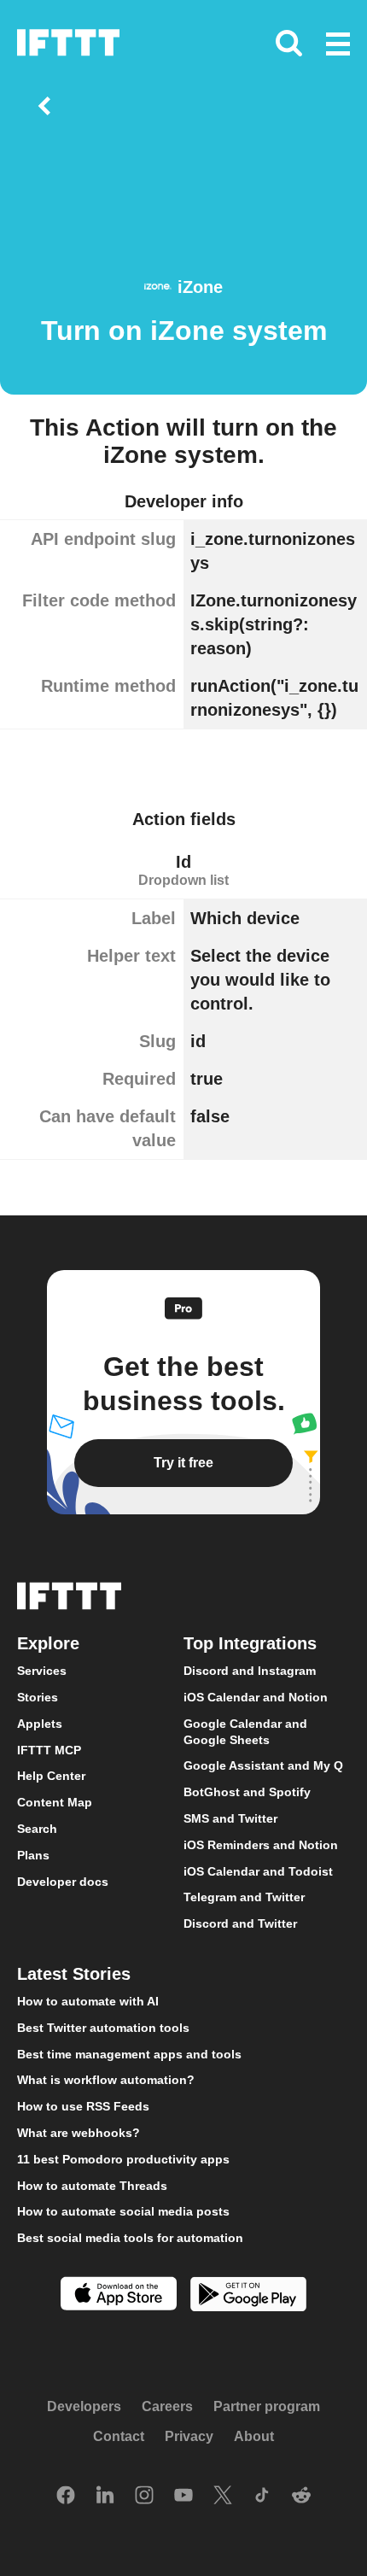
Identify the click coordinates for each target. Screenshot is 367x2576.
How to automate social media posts (123, 2211)
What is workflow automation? (106, 2080)
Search (37, 1829)
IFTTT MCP (49, 1749)
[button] (338, 45)
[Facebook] (66, 2497)
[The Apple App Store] (119, 2295)
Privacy (189, 2436)
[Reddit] (301, 2497)
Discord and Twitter (240, 1923)
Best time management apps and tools (129, 2053)
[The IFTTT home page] (68, 43)
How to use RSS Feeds (83, 2106)
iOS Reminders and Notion (261, 1844)
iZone (200, 287)
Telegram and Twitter (244, 1897)
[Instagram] (144, 2497)
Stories (38, 1697)
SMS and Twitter (230, 1818)
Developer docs (63, 1881)
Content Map (55, 1802)
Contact (119, 2436)
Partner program (267, 2406)
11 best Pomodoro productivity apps (123, 2158)
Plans (33, 1854)
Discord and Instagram (250, 1671)
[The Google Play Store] (248, 2296)
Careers (167, 2406)
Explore (48, 1643)
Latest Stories (74, 1974)
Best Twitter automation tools (103, 2027)
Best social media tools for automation (130, 2238)
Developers (84, 2406)
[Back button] (48, 106)
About (254, 2436)
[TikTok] (262, 2497)
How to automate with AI (88, 2001)
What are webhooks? (79, 2133)
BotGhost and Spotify (247, 1792)
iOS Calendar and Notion (256, 1697)
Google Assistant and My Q (263, 1765)
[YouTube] (183, 2497)
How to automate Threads (92, 2185)
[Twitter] (223, 2497)
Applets (40, 1724)
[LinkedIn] (105, 2497)
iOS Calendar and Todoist (258, 1871)
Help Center (51, 1776)
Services (42, 1671)
